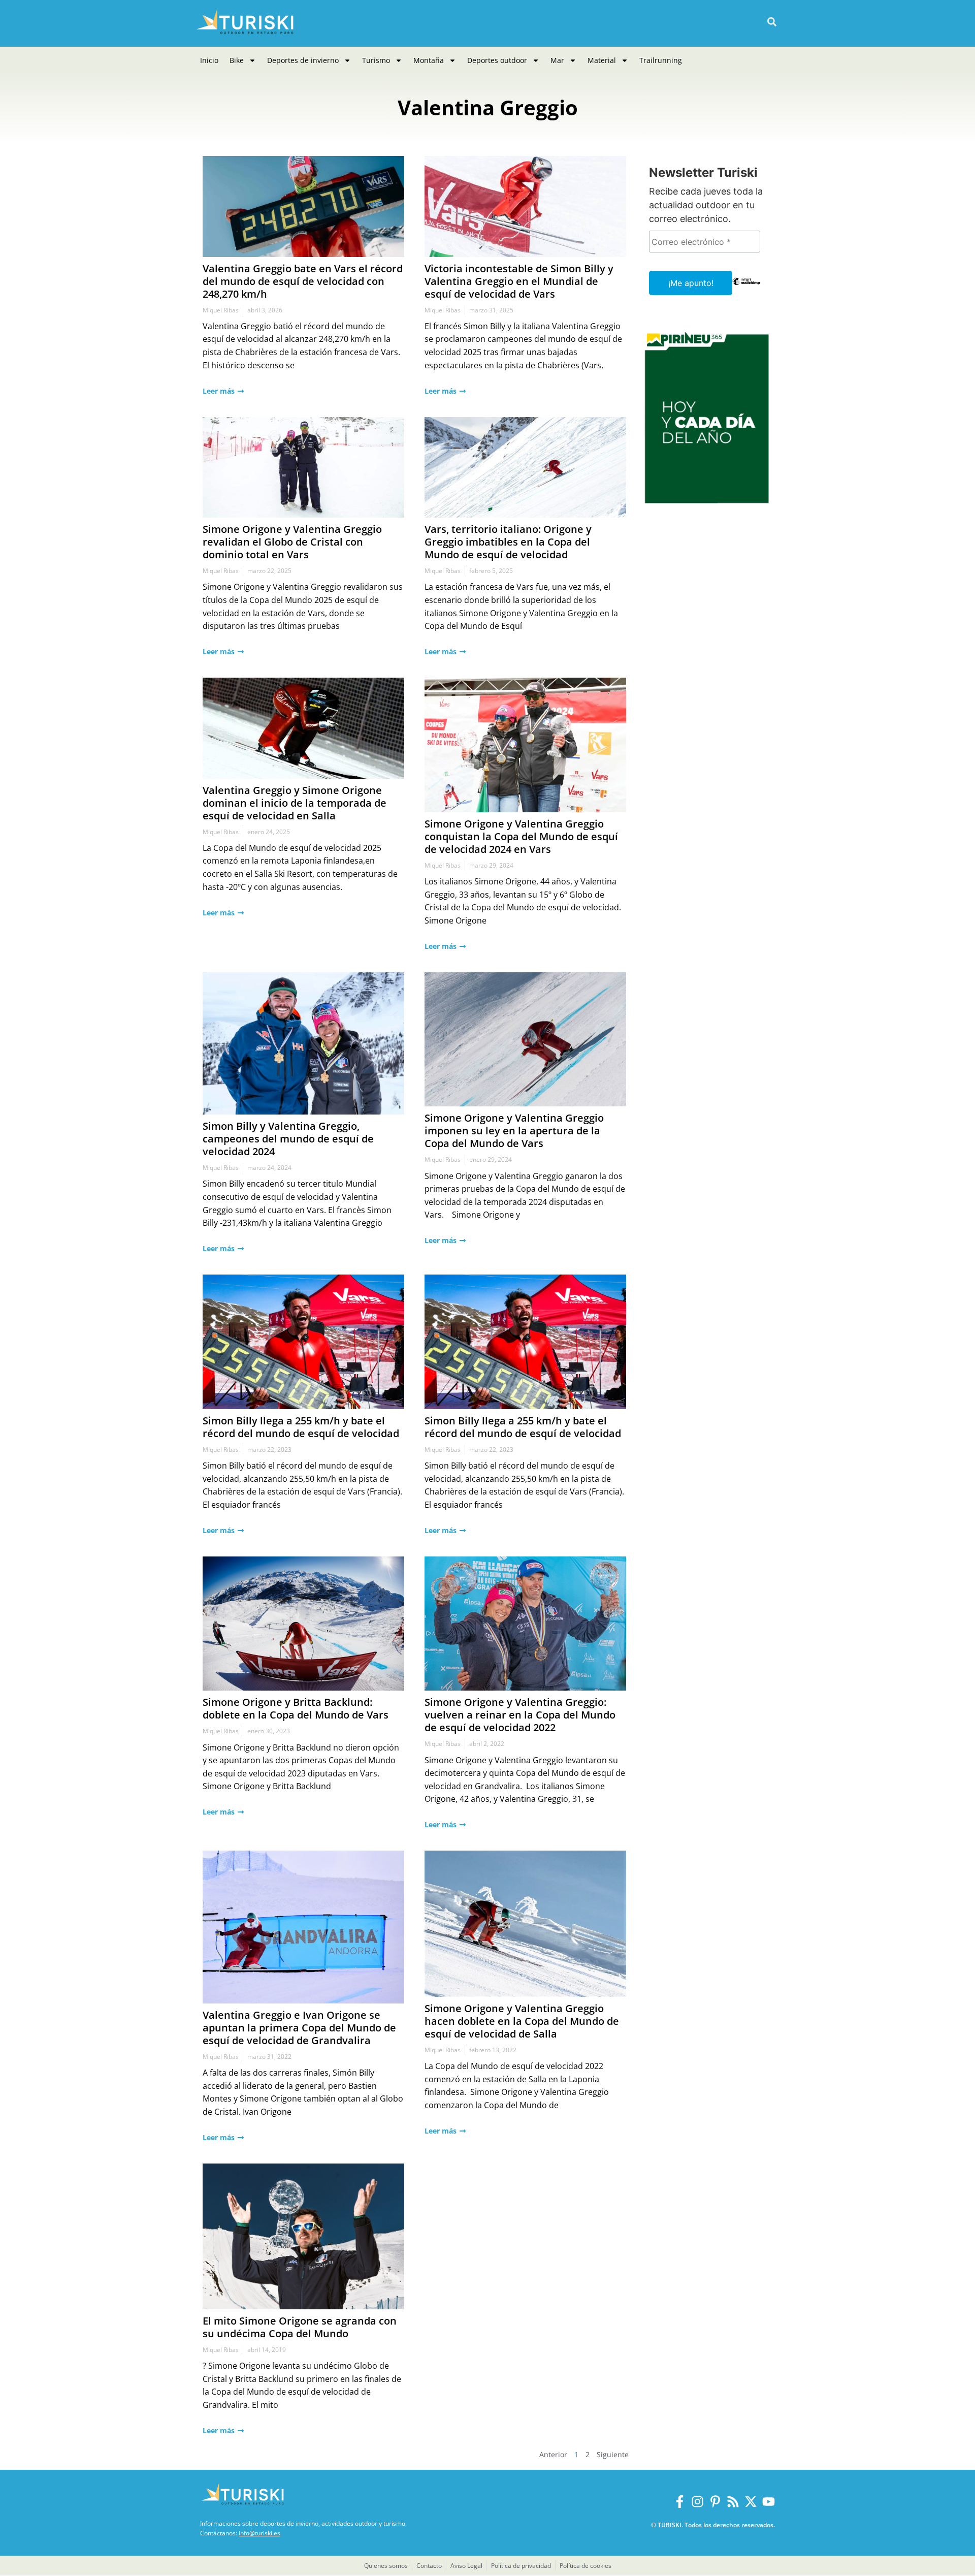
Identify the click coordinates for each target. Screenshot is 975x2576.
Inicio (209, 60)
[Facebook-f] (680, 2502)
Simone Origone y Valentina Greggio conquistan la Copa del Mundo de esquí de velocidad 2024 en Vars (521, 836)
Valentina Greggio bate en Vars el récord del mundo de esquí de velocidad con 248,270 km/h (303, 281)
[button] (772, 22)
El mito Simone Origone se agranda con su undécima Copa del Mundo (300, 2327)
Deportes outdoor (497, 60)
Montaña (429, 60)
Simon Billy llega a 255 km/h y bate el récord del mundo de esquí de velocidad (301, 1427)
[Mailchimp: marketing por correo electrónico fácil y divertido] (746, 289)
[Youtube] (769, 2502)
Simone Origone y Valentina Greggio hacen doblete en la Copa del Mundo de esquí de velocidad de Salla (522, 2021)
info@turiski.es (259, 2533)
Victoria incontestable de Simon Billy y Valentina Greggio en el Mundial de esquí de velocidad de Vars (519, 281)
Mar (557, 60)
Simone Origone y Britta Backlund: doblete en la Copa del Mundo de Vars (296, 1708)
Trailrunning (661, 60)
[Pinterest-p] (715, 2502)
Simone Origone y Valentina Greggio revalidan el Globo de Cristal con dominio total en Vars (292, 542)
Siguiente (613, 2454)
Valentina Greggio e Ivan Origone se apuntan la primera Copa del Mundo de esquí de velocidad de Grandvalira (299, 2028)
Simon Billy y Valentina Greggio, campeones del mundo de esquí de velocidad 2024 (288, 1139)
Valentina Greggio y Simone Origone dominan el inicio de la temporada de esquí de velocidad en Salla (295, 803)
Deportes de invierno (303, 60)
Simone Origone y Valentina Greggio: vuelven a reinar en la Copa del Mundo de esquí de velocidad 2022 (520, 1715)
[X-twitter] (751, 2502)
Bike (237, 60)
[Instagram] (697, 2502)
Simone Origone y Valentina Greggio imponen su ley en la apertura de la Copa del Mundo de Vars (514, 1131)
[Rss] (733, 2502)
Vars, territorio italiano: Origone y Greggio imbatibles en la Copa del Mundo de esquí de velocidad (508, 542)
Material (602, 60)
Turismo (376, 60)
